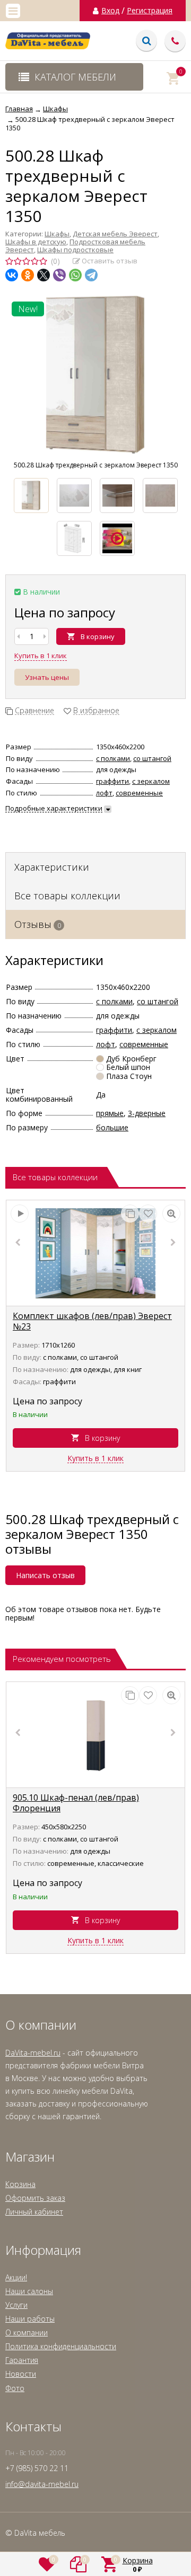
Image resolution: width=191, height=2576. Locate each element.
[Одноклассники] (28, 275)
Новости (21, 2374)
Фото (15, 2388)
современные (139, 793)
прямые (110, 1113)
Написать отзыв (45, 1575)
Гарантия (22, 2360)
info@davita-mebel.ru (42, 2484)
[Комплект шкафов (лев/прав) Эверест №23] (95, 1253)
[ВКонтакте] (12, 275)
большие (112, 1127)
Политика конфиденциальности (61, 2346)
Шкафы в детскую (36, 242)
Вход (110, 11)
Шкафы (57, 234)
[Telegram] (91, 275)
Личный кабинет (34, 2212)
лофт (104, 793)
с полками (113, 758)
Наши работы (30, 2319)
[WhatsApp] (75, 275)
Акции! (16, 2277)
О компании (27, 2332)
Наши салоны (29, 2291)
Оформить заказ (35, 2198)
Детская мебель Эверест (115, 234)
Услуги (16, 2305)
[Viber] (59, 275)
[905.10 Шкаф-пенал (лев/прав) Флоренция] (95, 1735)
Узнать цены (47, 677)
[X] (44, 275)
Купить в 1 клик (41, 656)
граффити (112, 781)
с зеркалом (151, 781)
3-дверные (147, 1113)
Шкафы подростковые (75, 250)
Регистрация (150, 11)
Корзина (20, 2184)
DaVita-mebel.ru (33, 2053)
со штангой (152, 758)
